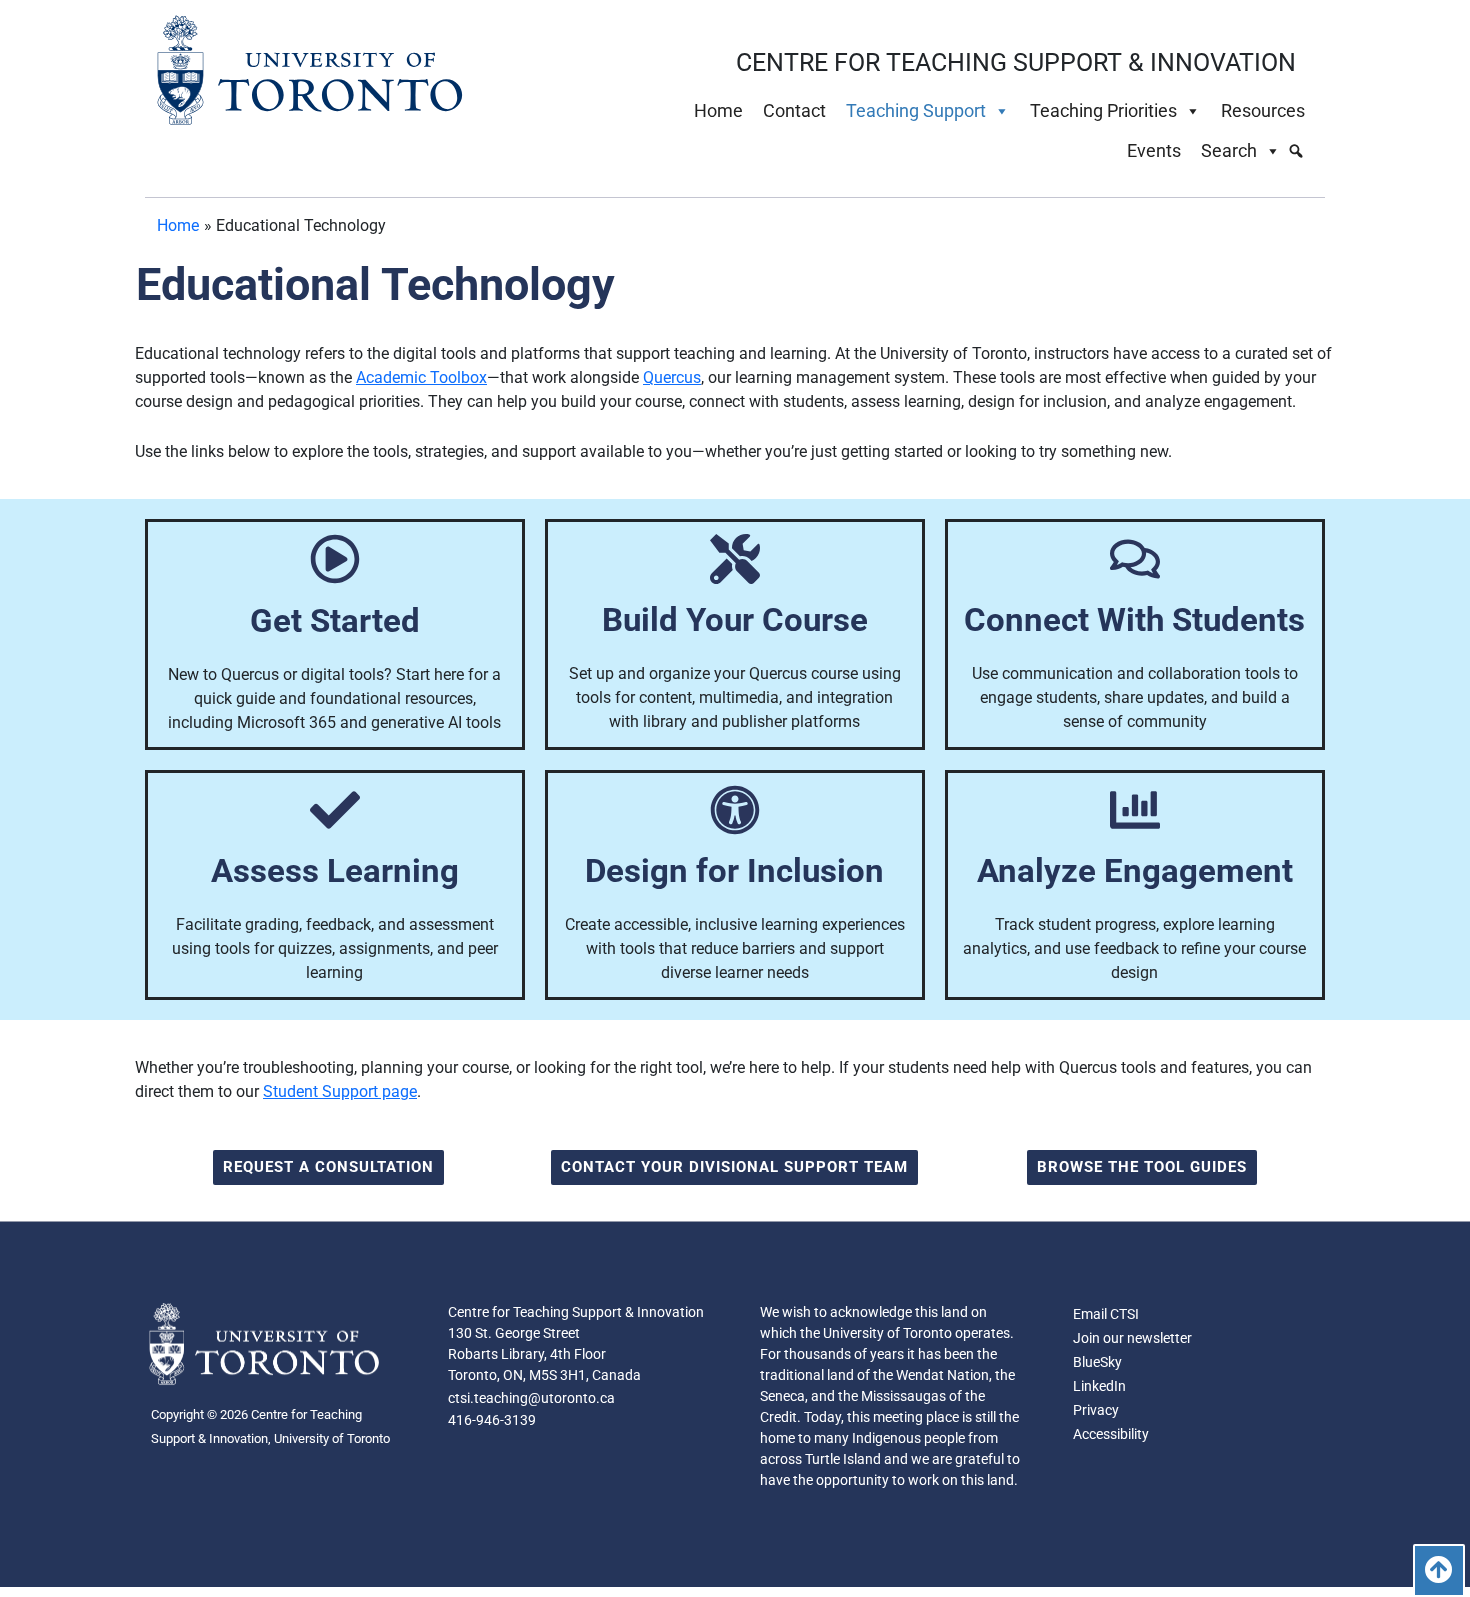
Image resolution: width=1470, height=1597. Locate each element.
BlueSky (1097, 1362)
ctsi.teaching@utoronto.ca (531, 1398)
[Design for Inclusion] (735, 810)
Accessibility (1111, 1434)
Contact (794, 110)
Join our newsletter (1132, 1338)
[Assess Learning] (335, 810)
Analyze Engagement (1135, 870)
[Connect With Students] (1135, 559)
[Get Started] (335, 559)
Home (718, 110)
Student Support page (340, 1091)
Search (1229, 150)
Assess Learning (335, 870)
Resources (1263, 110)
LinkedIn (1099, 1386)
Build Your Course (735, 619)
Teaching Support (916, 110)
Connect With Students (1134, 619)
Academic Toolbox (421, 377)
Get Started (335, 620)
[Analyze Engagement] (1135, 810)
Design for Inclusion (734, 870)
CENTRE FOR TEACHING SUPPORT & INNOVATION (1016, 62)
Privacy (1096, 1410)
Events (1154, 150)
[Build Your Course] (735, 559)
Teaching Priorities (1103, 110)
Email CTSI (1106, 1314)
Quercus (672, 377)
